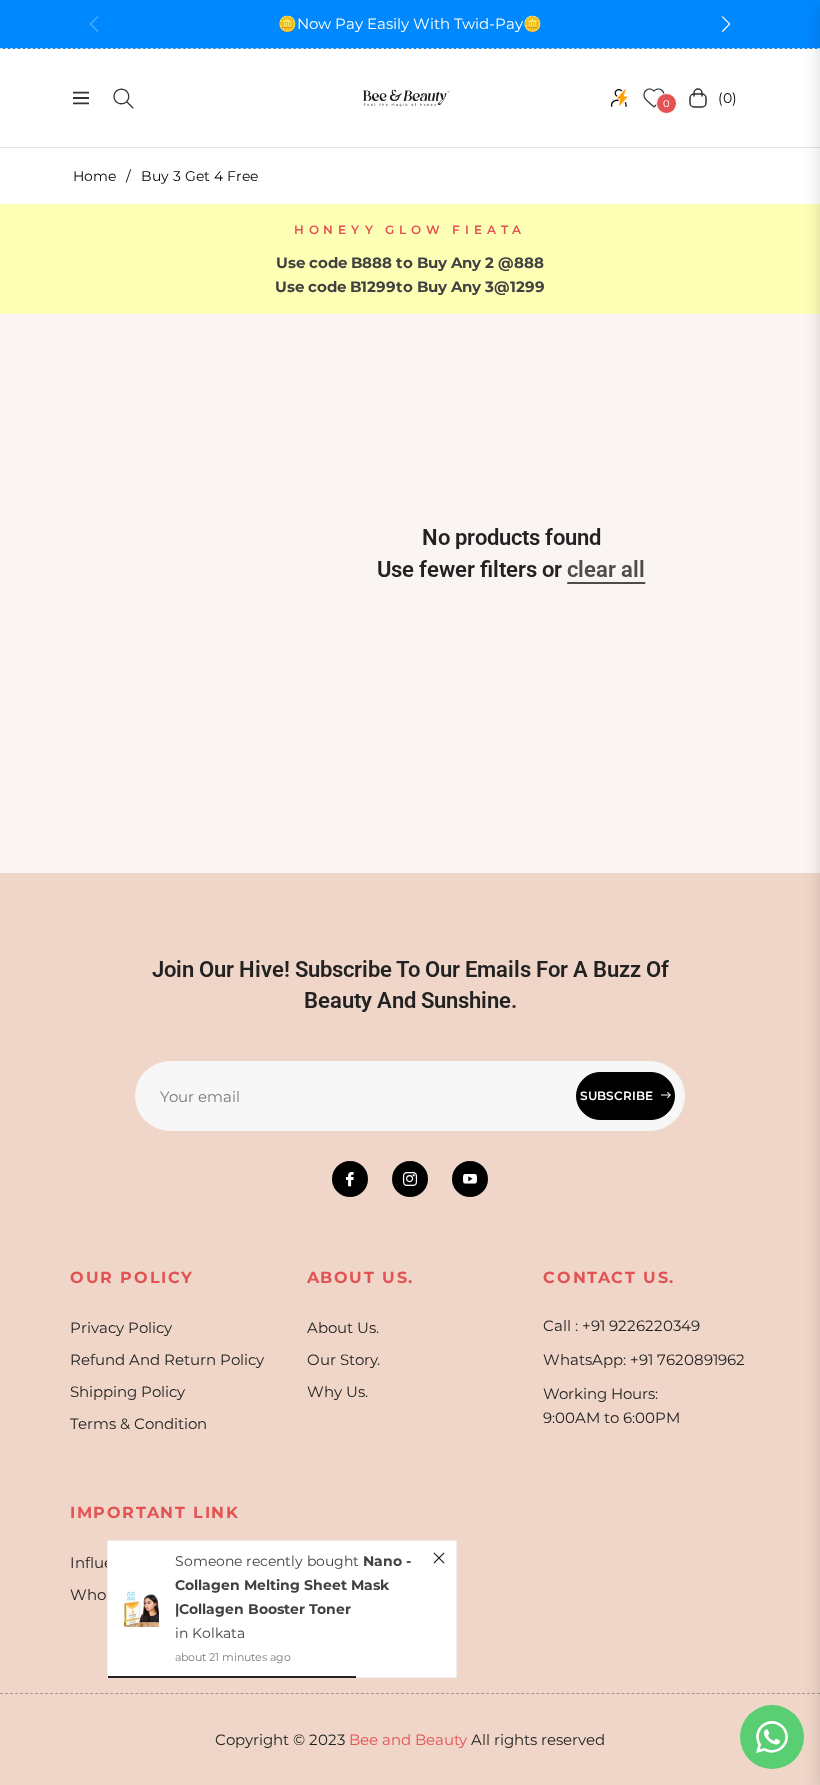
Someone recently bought (269, 1561)
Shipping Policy (127, 1391)
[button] (726, 24)
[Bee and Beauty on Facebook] (350, 1179)
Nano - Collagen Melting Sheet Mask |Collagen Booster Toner (293, 1585)
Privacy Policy (121, 1327)
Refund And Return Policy (167, 1359)
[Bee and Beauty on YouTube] (470, 1179)
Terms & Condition (138, 1423)
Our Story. (343, 1359)
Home (94, 176)
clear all (606, 569)
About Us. (343, 1327)
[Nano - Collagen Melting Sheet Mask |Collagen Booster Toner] (141, 1608)
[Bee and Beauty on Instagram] (410, 1179)
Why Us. (337, 1391)
